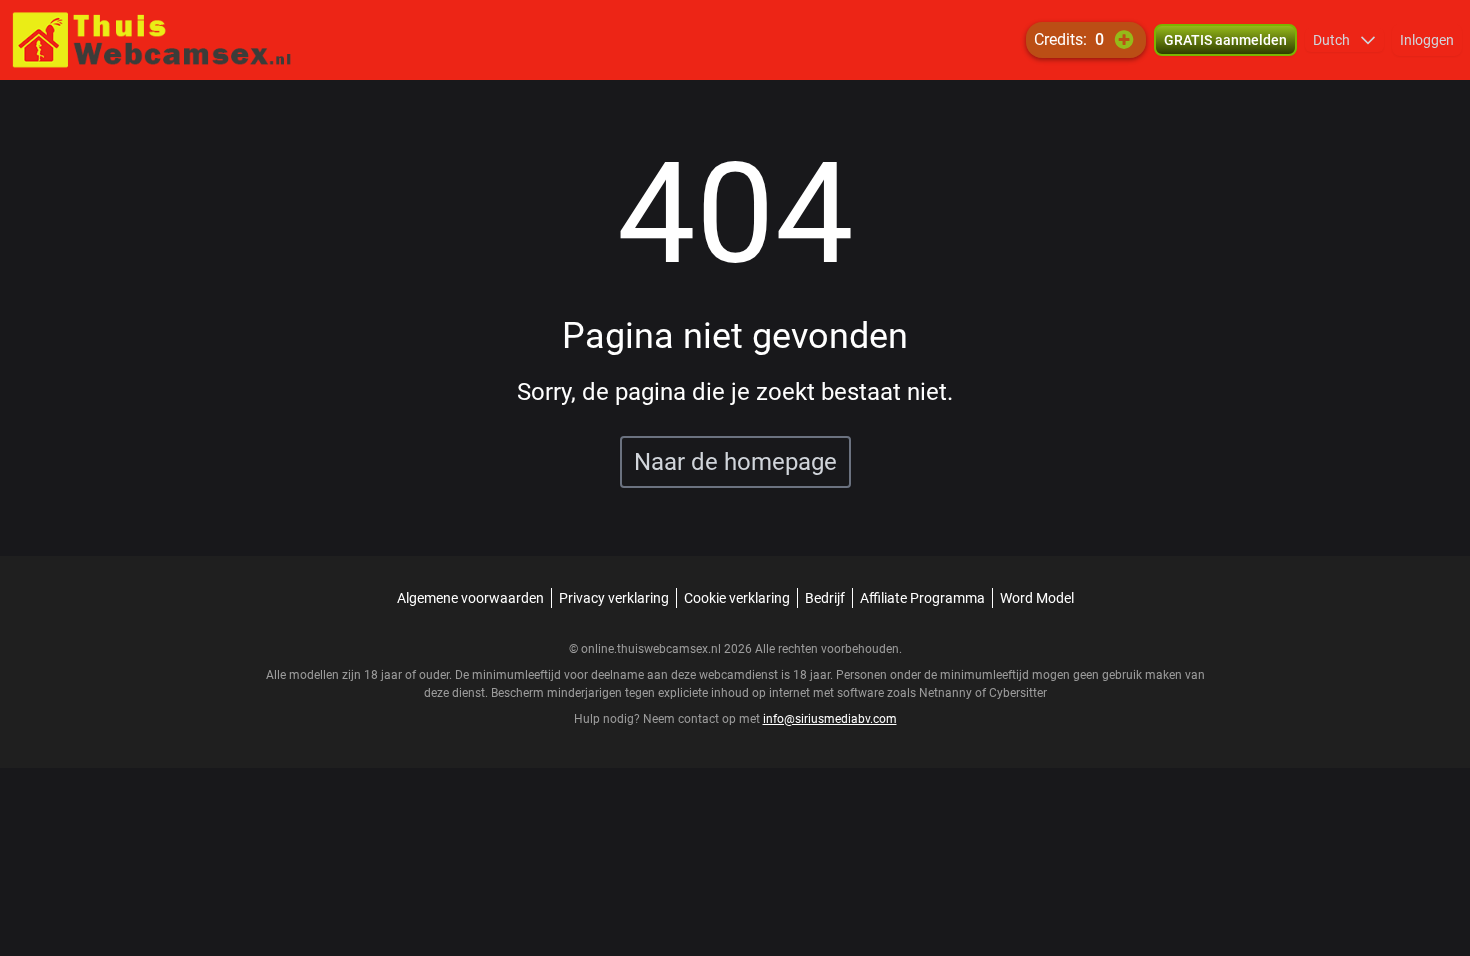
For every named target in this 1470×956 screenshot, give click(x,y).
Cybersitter (1018, 693)
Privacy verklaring (614, 598)
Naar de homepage (735, 462)
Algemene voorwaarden (470, 598)
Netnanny (947, 693)
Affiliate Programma (922, 598)
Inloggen (1427, 40)
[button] (1344, 40)
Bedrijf (825, 598)
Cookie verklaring (737, 598)
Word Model (1037, 598)
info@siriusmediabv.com (830, 719)
